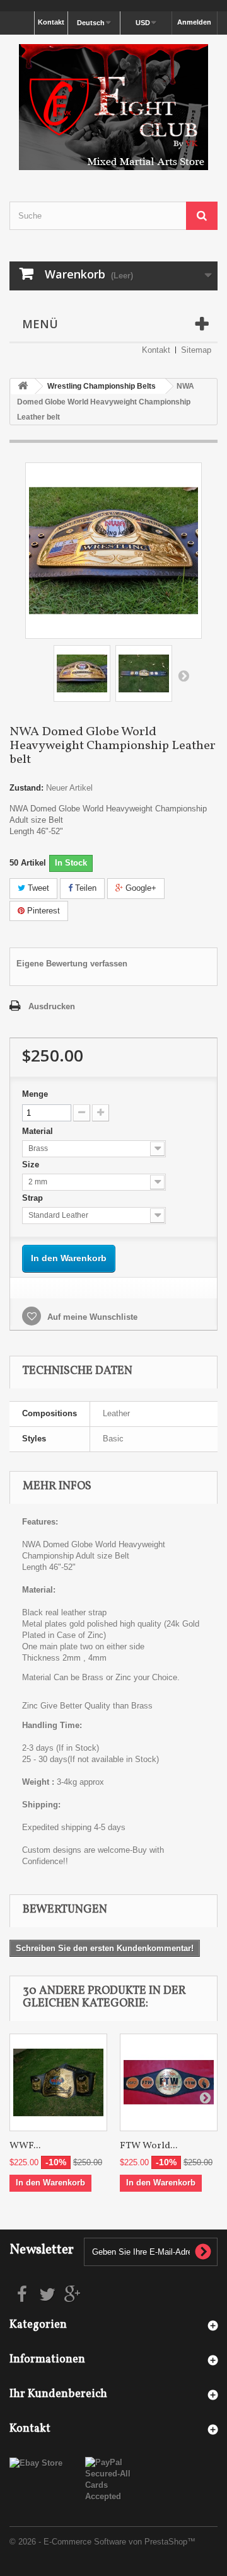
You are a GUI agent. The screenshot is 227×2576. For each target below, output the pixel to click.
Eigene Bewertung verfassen (72, 964)
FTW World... (148, 2146)
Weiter (183, 675)
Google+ (140, 888)
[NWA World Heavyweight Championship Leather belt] (82, 673)
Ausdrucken (52, 1006)
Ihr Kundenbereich (58, 2394)
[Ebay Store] (36, 2462)
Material (39, 1131)
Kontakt (51, 22)
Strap (34, 1198)
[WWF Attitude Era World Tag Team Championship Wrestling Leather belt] (58, 2082)
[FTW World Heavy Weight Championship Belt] (169, 2082)
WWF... (25, 2146)
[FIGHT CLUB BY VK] (113, 107)
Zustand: (26, 788)
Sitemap (196, 350)
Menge (35, 1094)
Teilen (84, 888)
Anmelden (194, 22)
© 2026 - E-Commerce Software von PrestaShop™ (102, 2542)
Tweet (37, 888)
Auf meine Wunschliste (91, 1317)
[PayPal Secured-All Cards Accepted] (113, 2479)
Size (32, 1165)
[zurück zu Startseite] (23, 386)
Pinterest (42, 911)
